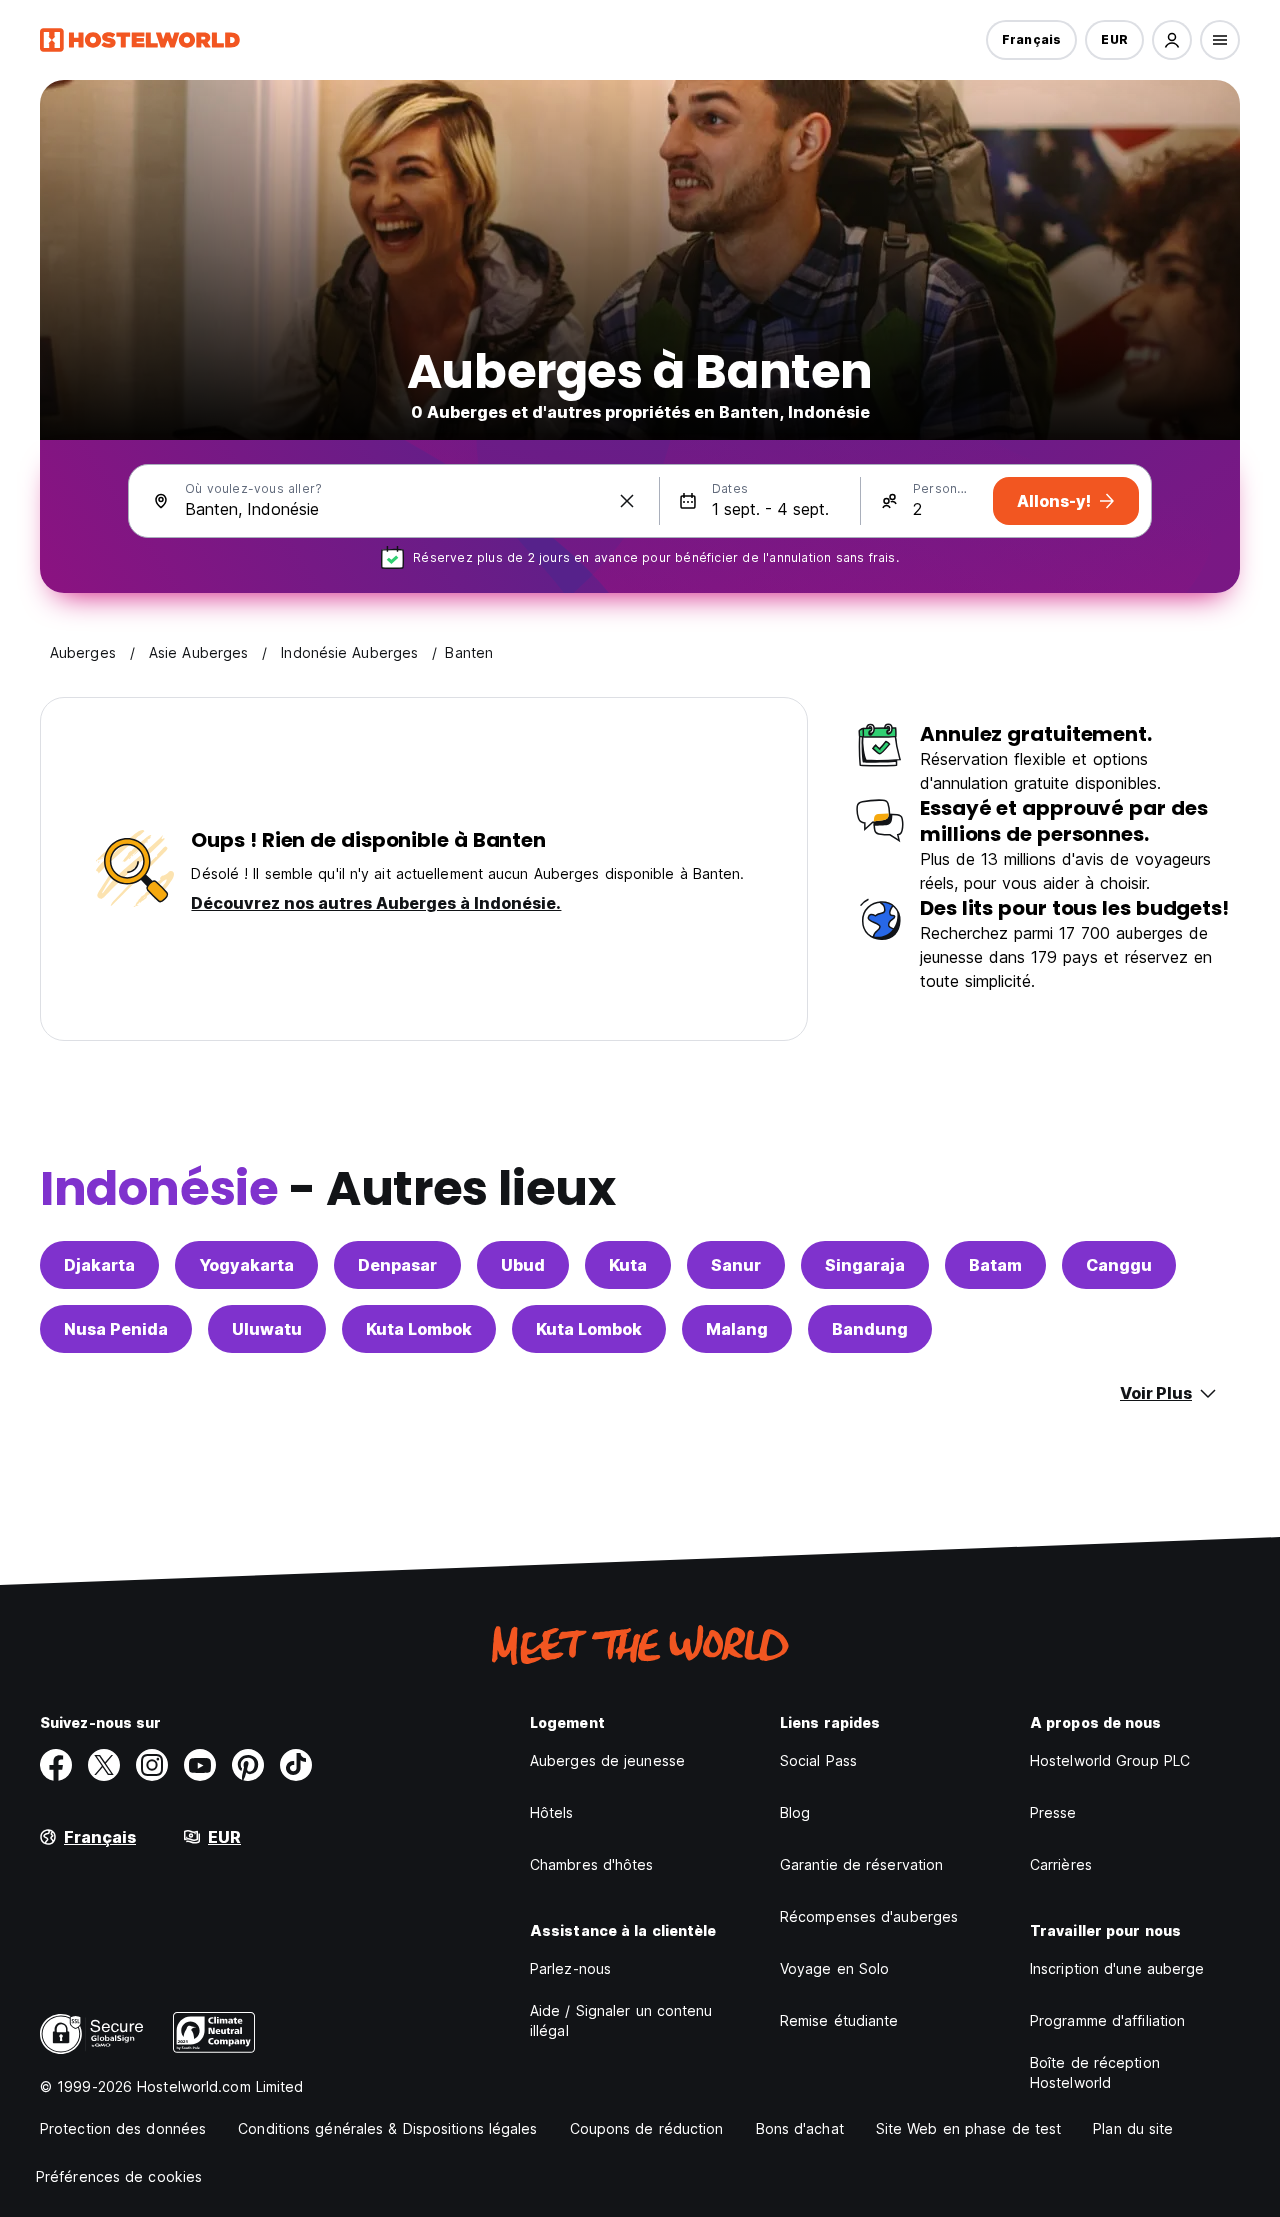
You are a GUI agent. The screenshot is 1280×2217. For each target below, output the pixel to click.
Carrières (1061, 1864)
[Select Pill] (1172, 40)
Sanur (736, 1265)
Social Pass (818, 1760)
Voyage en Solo (834, 1968)
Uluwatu (267, 1329)
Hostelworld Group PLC (1110, 1760)
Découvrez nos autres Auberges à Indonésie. (376, 903)
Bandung (870, 1329)
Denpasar (397, 1265)
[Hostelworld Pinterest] (248, 1765)
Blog (795, 1812)
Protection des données (123, 2128)
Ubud (523, 1265)
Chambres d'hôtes (592, 1864)
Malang (737, 1329)
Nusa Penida (116, 1329)
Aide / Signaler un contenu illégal (621, 2020)
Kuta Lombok (419, 1329)
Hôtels (552, 1812)
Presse (1053, 1812)
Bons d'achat (800, 2128)
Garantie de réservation (861, 1864)
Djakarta (99, 1265)
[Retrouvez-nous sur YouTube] (200, 1765)
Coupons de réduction (647, 2128)
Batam (995, 1265)
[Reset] (627, 501)
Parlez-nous (570, 1968)
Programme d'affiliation (1107, 2020)
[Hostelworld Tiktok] (296, 1765)
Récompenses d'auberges (869, 1916)
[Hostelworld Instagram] (152, 1765)
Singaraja (865, 1265)
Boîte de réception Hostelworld (1095, 2072)
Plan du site (1133, 2128)
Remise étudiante (839, 2020)
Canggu (1119, 1265)
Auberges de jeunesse (607, 1760)
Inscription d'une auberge (1117, 1968)
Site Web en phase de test (969, 2128)
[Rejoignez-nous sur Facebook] (56, 1765)
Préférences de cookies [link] (119, 2176)
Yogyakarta (246, 1265)
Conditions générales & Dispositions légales (387, 2128)
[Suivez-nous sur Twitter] (104, 1765)
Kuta (628, 1265)
